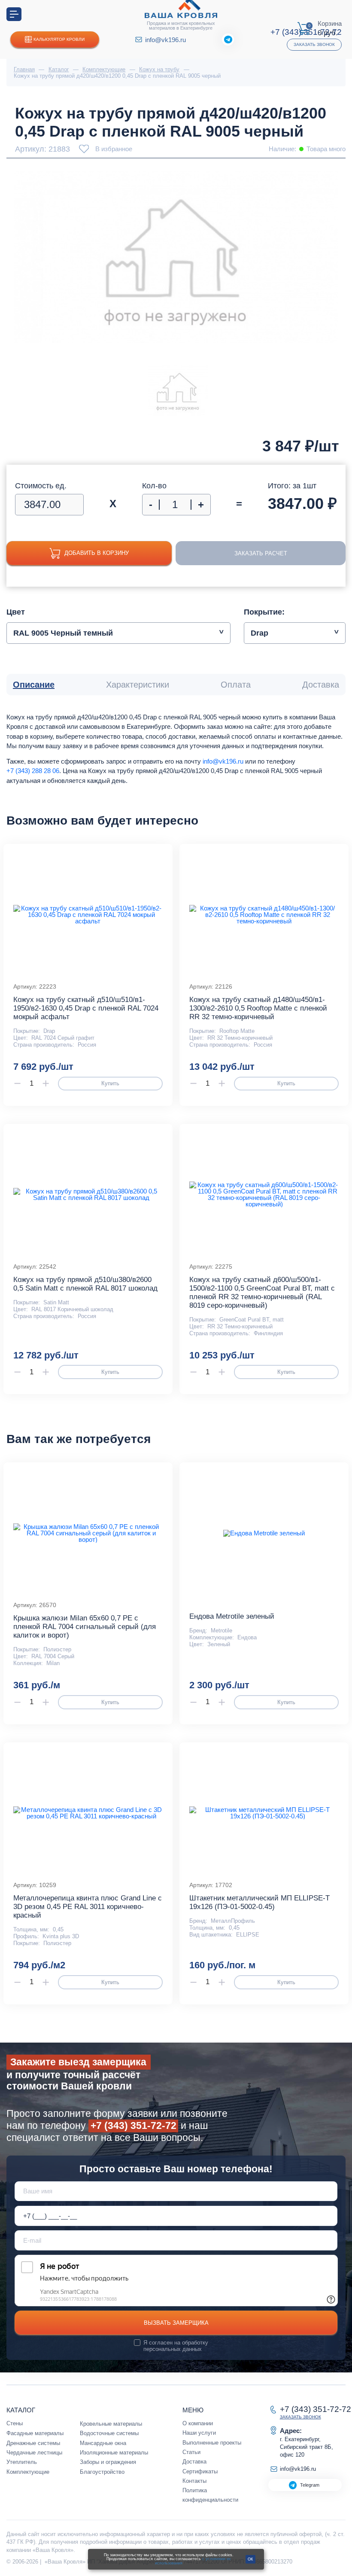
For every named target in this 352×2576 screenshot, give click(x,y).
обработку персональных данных (176, 2346)
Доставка (194, 2462)
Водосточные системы (109, 2433)
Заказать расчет (261, 553)
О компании (198, 2423)
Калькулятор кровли (59, 39)
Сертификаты (200, 2471)
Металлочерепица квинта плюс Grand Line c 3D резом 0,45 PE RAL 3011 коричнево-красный (88, 1907)
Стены (15, 2423)
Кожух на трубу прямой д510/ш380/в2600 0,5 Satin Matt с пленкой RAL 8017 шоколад (85, 1284)
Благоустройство (102, 2472)
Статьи (191, 2452)
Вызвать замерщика (176, 2323)
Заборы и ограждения (108, 2462)
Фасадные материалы (35, 2433)
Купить (110, 1083)
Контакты (194, 2481)
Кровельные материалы (111, 2424)
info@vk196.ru (165, 40)
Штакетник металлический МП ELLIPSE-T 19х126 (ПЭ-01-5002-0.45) (259, 1902)
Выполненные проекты (212, 2443)
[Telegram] (228, 40)
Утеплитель (22, 2462)
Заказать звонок (314, 44)
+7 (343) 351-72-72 (134, 2126)
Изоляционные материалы (114, 2453)
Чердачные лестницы (34, 2453)
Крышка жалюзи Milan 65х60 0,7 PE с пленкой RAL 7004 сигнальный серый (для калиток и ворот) (85, 1627)
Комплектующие (28, 2472)
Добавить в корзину (97, 553)
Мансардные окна (103, 2443)
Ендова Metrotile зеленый (232, 1616)
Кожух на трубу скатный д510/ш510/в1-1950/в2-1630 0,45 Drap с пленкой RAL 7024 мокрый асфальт (86, 1008)
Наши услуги (199, 2433)
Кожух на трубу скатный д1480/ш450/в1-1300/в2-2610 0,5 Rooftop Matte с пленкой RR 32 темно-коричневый (258, 1008)
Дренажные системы (33, 2443)
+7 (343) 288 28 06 (33, 771)
